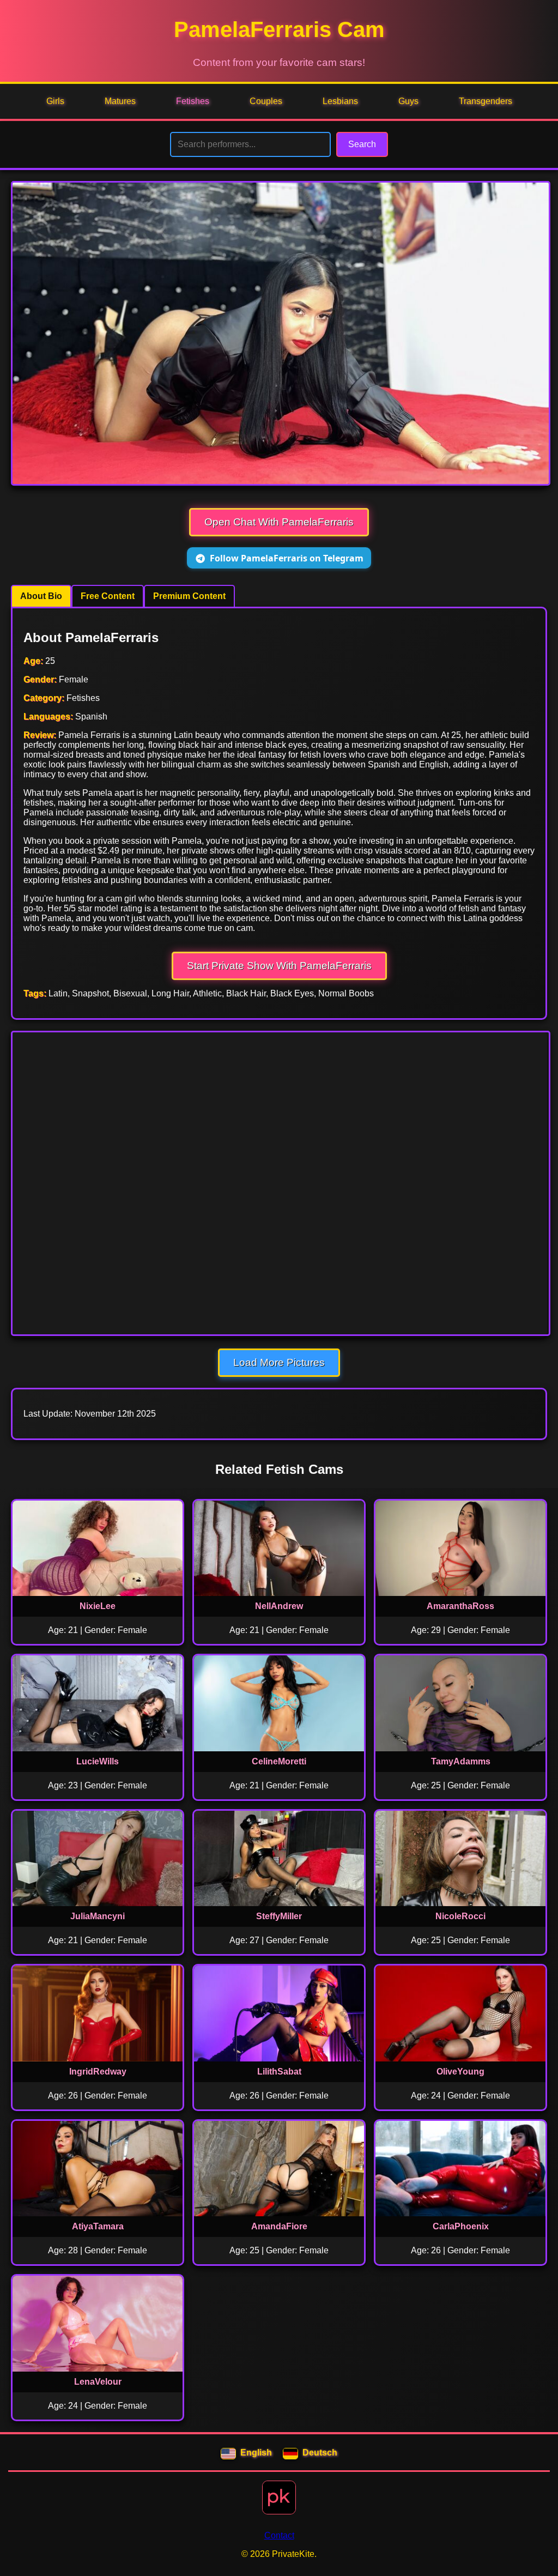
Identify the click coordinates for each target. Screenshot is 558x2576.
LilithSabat (279, 2072)
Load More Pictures (279, 1362)
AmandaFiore (279, 2226)
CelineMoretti (279, 1761)
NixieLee (98, 1606)
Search (362, 144)
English (256, 2453)
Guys (408, 101)
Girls (55, 101)
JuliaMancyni (98, 1916)
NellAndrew (279, 1606)
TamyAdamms (461, 1761)
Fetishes (193, 101)
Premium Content (189, 596)
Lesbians (340, 101)
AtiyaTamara (98, 2226)
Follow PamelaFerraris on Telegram (287, 558)
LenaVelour (98, 2382)
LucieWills (98, 1761)
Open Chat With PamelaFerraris (279, 522)
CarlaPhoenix (461, 2226)
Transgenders (486, 101)
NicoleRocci (460, 1916)
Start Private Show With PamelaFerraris (279, 966)
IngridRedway (98, 2072)
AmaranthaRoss (460, 1606)
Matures (120, 101)
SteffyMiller (279, 1916)
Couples (266, 101)
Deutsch (320, 2453)
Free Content (108, 596)
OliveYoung (460, 2072)
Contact (279, 2535)
